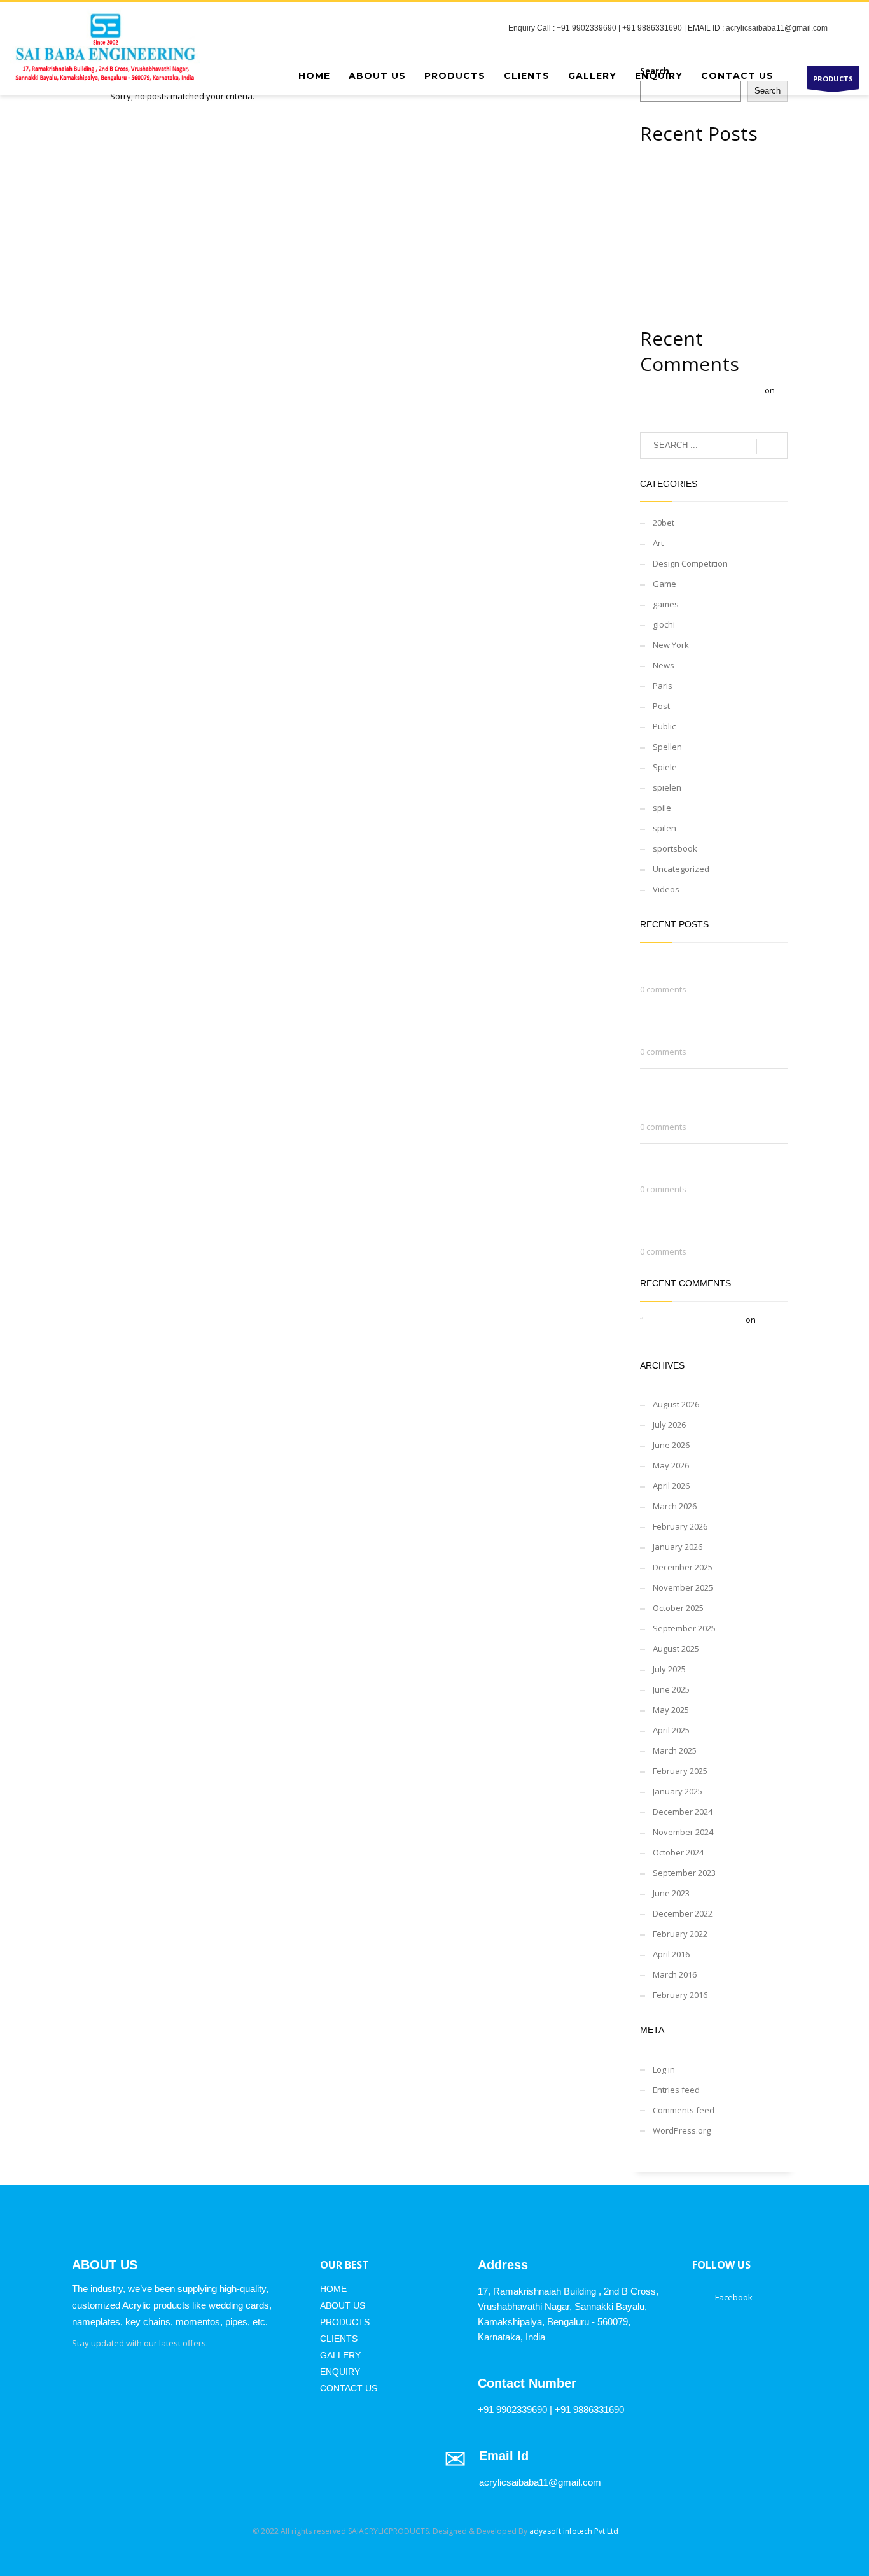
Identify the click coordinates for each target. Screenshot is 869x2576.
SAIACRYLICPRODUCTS (388, 2531)
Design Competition (690, 563)
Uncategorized (681, 869)
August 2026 (676, 1404)
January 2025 (678, 1791)
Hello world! (688, 405)
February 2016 (680, 1995)
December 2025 (683, 1567)
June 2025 (671, 1689)
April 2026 (671, 1486)
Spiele (665, 767)
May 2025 (671, 1710)
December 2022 (683, 1913)
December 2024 (683, 1812)
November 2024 (683, 1832)
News (664, 665)
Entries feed (676, 2090)
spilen (664, 828)
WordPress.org (682, 2130)
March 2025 (675, 1750)
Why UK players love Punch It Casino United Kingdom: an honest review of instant (711, 230)
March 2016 (675, 1974)
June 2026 (671, 1445)
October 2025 (678, 1608)
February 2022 (680, 1934)
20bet (664, 523)
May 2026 (671, 1465)
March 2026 (675, 1506)
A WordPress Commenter (714, 390)
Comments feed (684, 2110)
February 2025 (680, 1771)
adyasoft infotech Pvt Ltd (574, 2531)
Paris (663, 686)
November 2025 (683, 1587)
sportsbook (675, 848)
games (666, 604)
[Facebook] (850, 28)
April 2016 (671, 1954)
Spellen (667, 747)
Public (664, 726)
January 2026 (678, 1547)
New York (671, 645)
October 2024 (678, 1852)
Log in (664, 2069)
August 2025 (676, 1649)
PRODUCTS (833, 79)
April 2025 (671, 1730)
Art (658, 543)
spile (662, 808)
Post (661, 706)
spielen (667, 787)
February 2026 (680, 1526)
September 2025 (684, 1628)
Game (664, 584)
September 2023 (684, 1873)
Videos (666, 889)
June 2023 (671, 1893)
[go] (772, 446)
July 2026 (669, 1425)
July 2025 (669, 1669)
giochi (664, 624)
